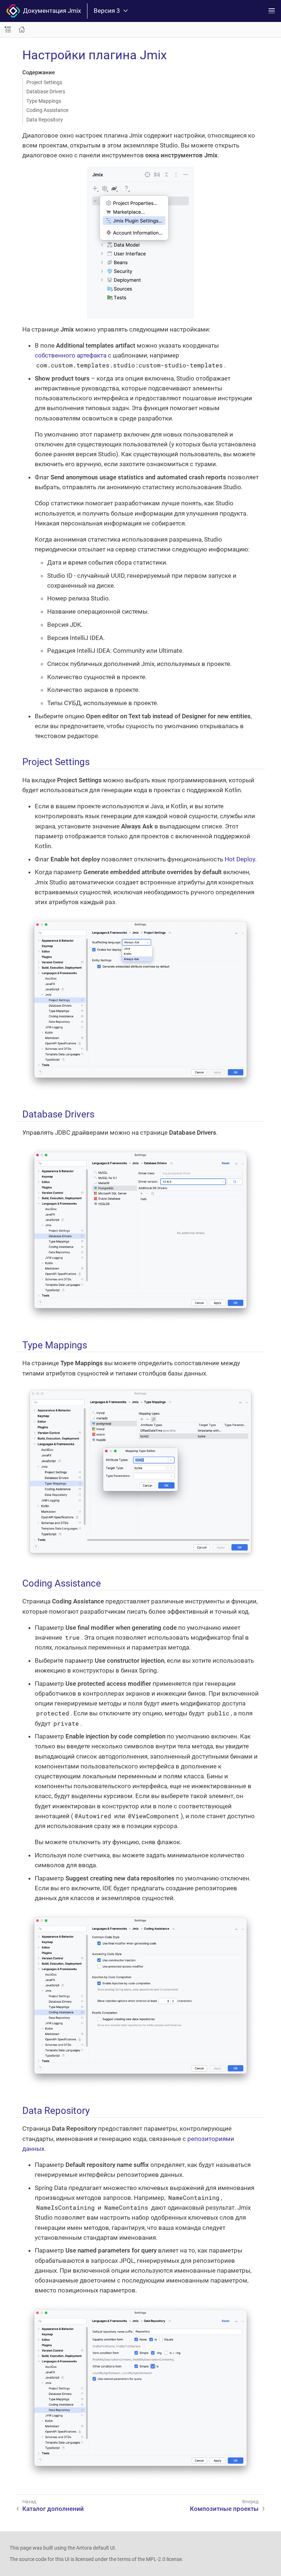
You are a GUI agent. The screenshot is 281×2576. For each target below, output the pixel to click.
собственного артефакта (71, 355)
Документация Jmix (50, 11)
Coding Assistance (47, 110)
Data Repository (45, 120)
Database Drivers (46, 91)
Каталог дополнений (53, 2509)
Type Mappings (44, 101)
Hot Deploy (240, 859)
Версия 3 (107, 11)
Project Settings (44, 82)
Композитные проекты (224, 2509)
